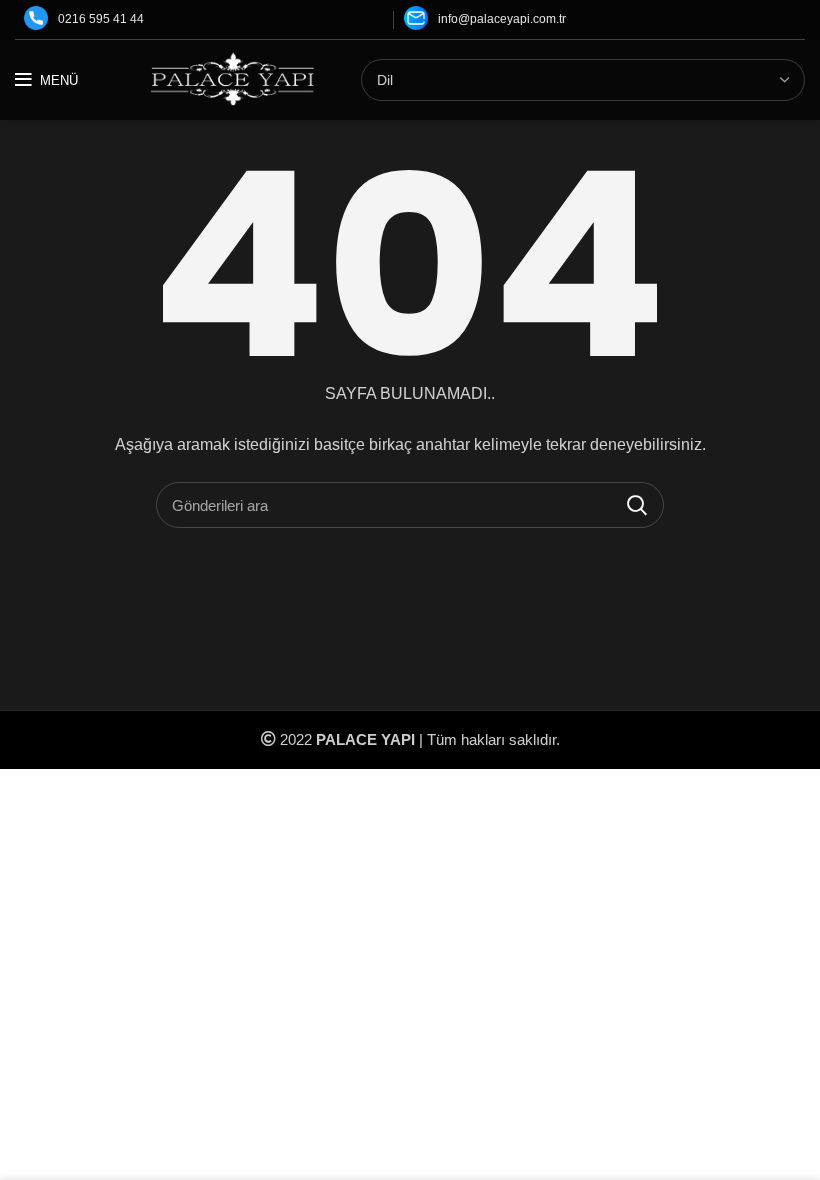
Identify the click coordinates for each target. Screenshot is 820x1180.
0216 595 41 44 (101, 19)
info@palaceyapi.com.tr (502, 19)
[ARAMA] (637, 505)
